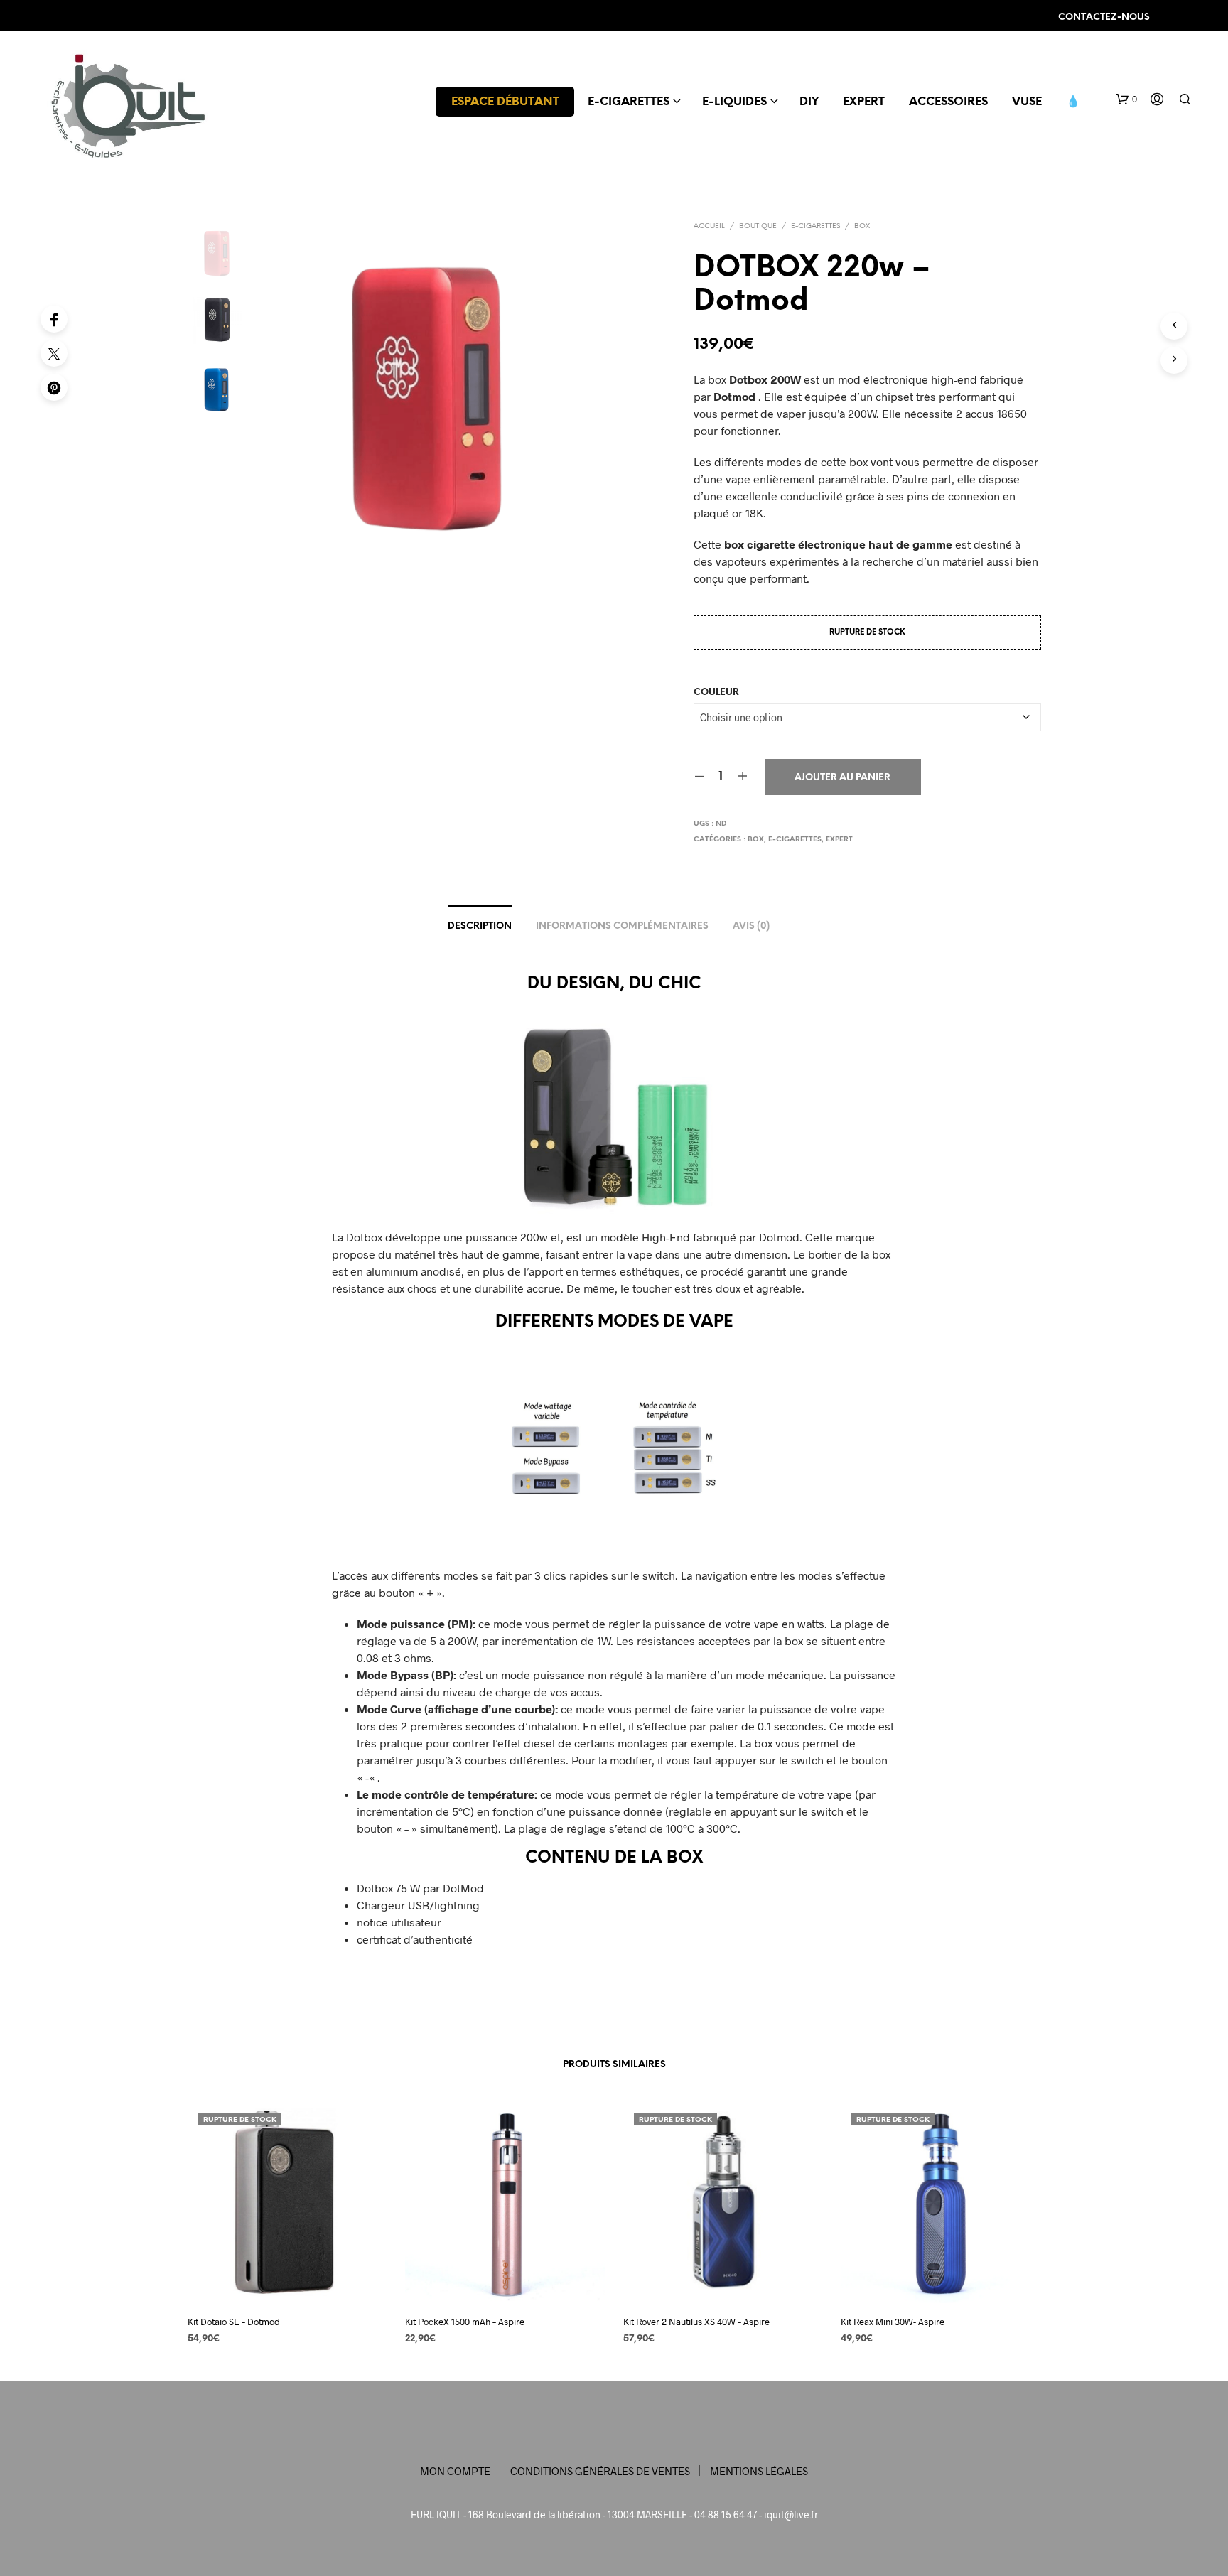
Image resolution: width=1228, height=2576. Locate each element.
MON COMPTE (455, 2471)
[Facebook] (54, 319)
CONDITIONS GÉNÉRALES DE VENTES (600, 2471)
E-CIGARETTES (629, 102)
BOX (862, 226)
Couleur (716, 692)
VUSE (1027, 102)
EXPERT (864, 102)
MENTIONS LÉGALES (759, 2471)
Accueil (709, 226)
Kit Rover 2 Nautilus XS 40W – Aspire (696, 2321)
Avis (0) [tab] (751, 926)
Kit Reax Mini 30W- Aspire (893, 2321)
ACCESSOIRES (948, 102)
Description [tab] (480, 926)
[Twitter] (54, 353)
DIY (809, 102)
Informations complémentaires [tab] (622, 926)
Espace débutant (505, 102)
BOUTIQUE (758, 226)
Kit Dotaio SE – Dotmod (234, 2321)
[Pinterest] (54, 387)
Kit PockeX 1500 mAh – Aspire (465, 2321)
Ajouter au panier (842, 778)
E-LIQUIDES (734, 102)
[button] (1126, 99)
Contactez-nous (1104, 17)
